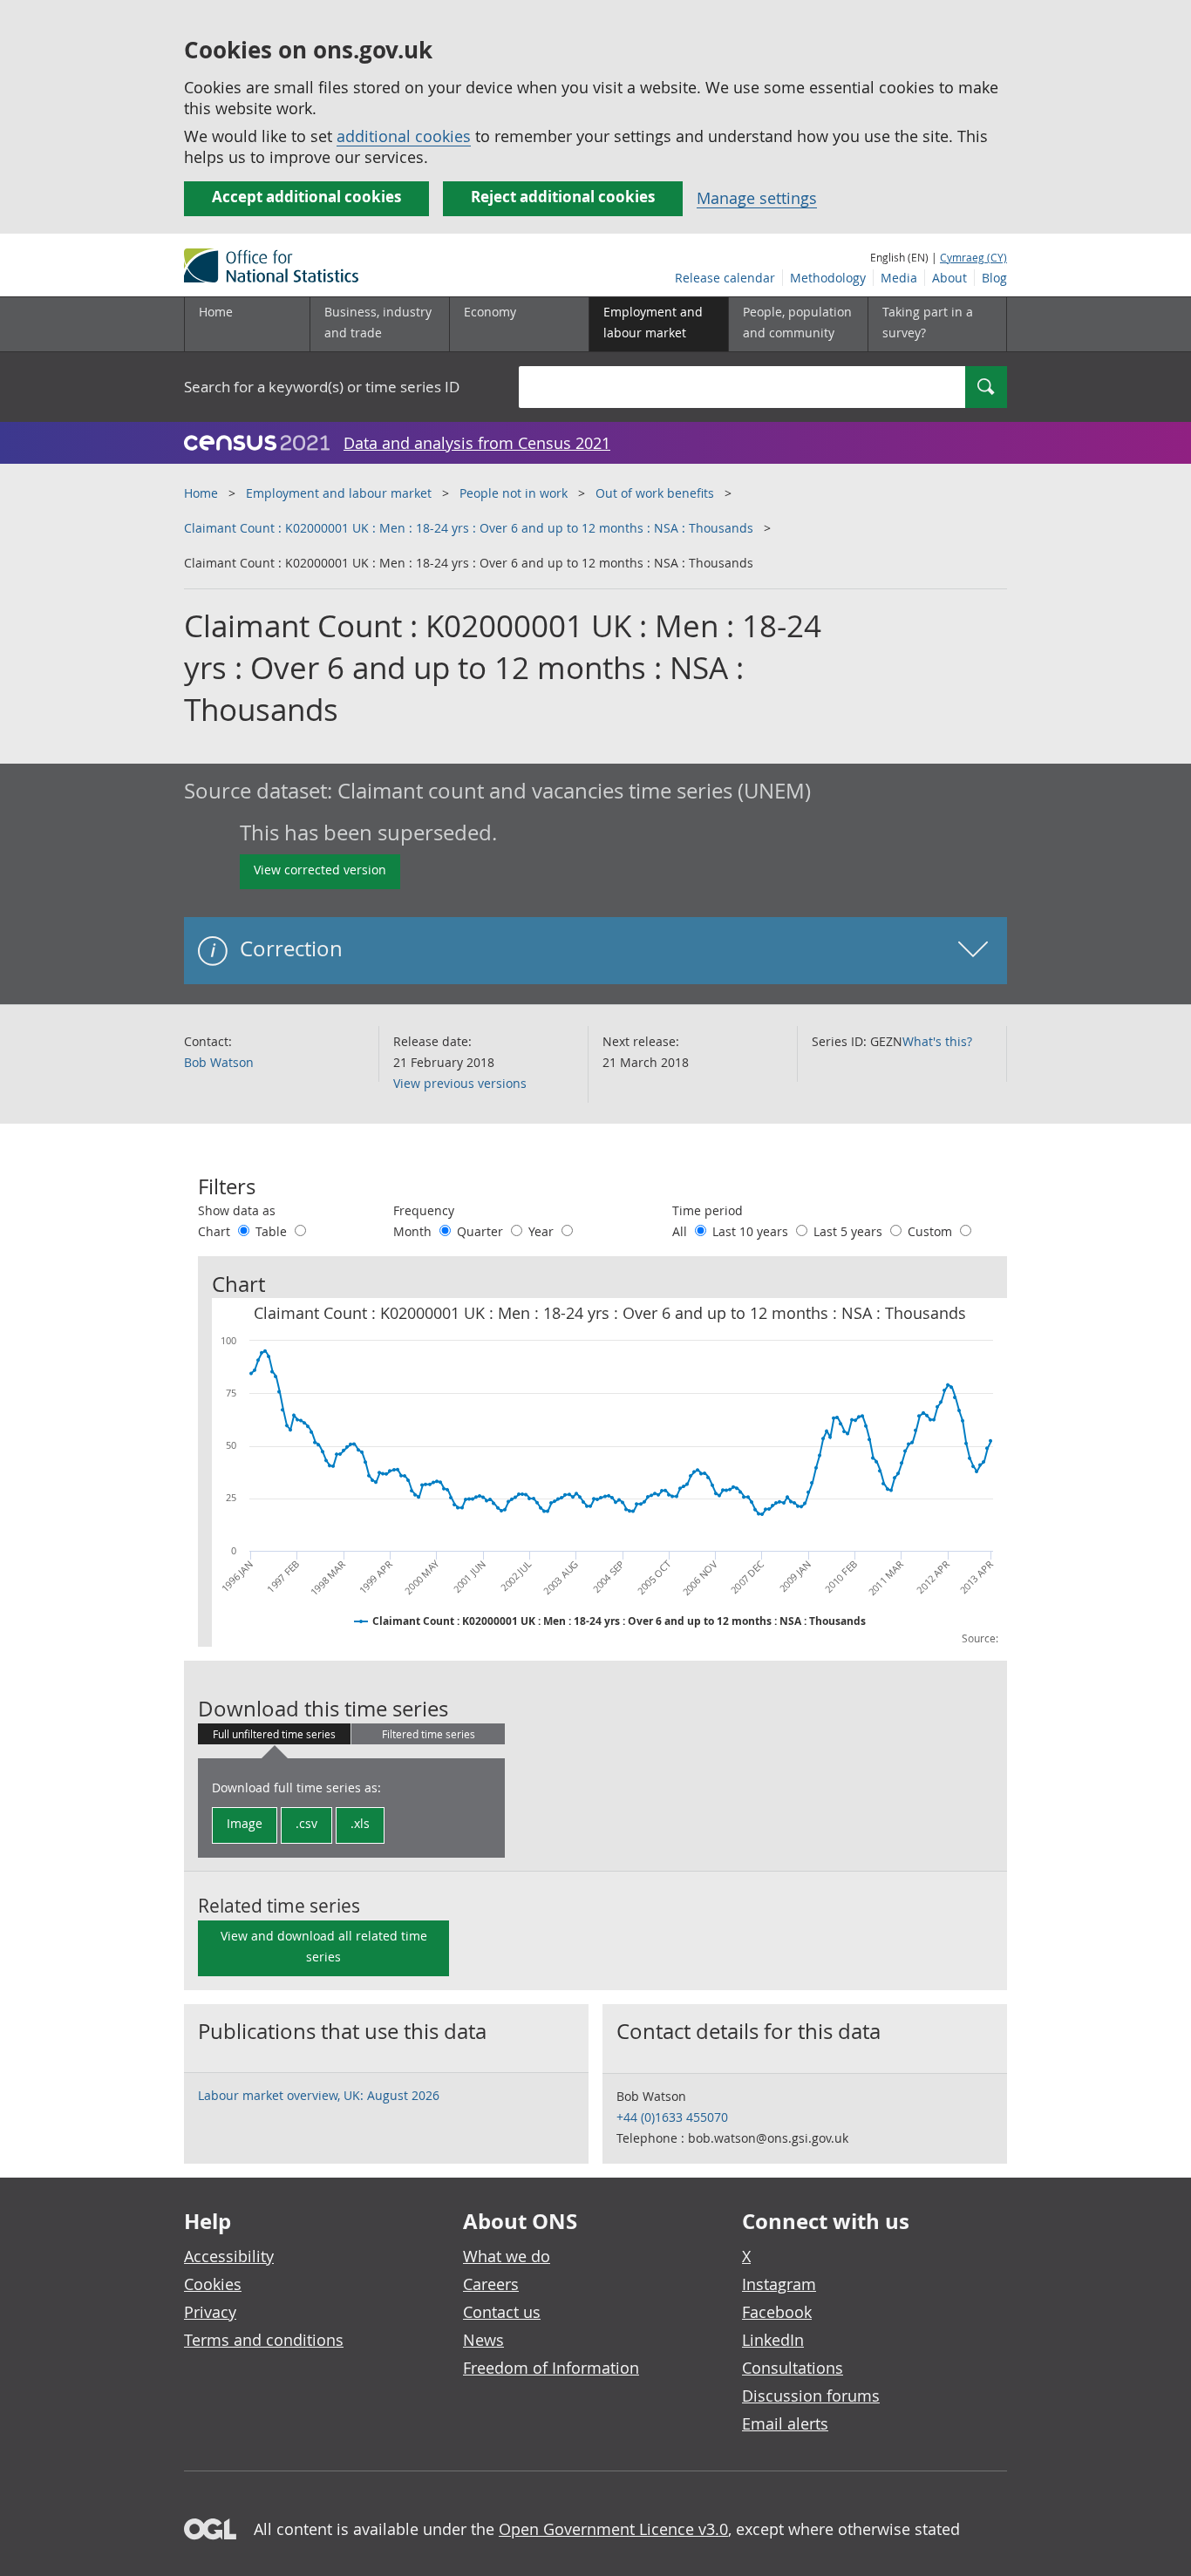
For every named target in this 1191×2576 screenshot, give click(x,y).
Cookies (213, 2284)
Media (899, 278)
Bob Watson (219, 1062)
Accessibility (229, 2256)
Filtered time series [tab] (429, 1734)
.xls (360, 1823)
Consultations (793, 2368)
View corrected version (320, 870)
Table (273, 1231)
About (949, 278)
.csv (306, 1823)
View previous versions (460, 1083)
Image (245, 1823)
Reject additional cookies (563, 197)
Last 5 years (850, 1231)
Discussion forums (811, 2396)
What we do (507, 2256)
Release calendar (725, 278)
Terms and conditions (264, 2340)
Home (216, 312)
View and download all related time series (324, 1946)
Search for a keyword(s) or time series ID (322, 387)
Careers (491, 2284)
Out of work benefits (655, 493)
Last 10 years (752, 1231)
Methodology (828, 278)
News (483, 2340)
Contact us (502, 2312)
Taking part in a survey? (928, 322)
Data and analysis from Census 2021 (477, 443)
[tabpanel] (351, 1808)
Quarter (482, 1231)
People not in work (514, 493)
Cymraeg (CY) (973, 257)
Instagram (779, 2284)
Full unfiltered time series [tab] (274, 1734)
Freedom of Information (551, 2368)
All (681, 1231)
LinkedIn (773, 2340)
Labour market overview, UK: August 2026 (319, 2095)
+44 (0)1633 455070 (672, 2117)
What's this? (937, 1041)
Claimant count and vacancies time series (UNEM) (574, 791)
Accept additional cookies (306, 197)
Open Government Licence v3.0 (613, 2529)
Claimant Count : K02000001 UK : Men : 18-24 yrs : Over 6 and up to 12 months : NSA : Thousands (469, 528)
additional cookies (404, 136)
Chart (216, 1231)
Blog (994, 278)
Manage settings (757, 198)
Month (414, 1231)
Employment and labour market (339, 493)
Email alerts (785, 2423)
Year (543, 1231)
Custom (932, 1231)
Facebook (777, 2312)
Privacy (210, 2312)
